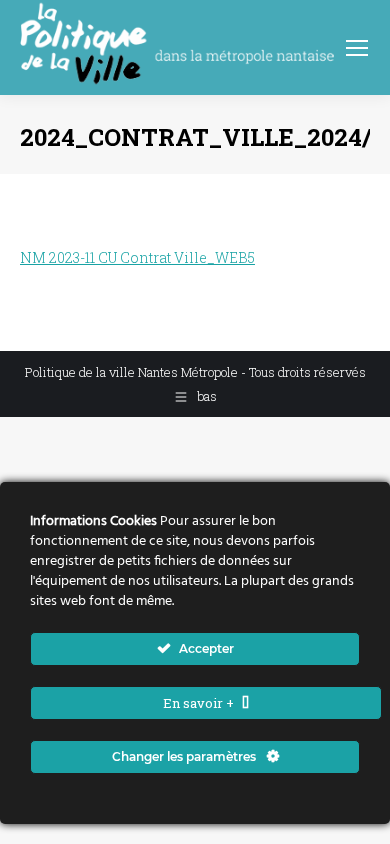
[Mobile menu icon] (357, 48)
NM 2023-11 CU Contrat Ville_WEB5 (137, 257)
